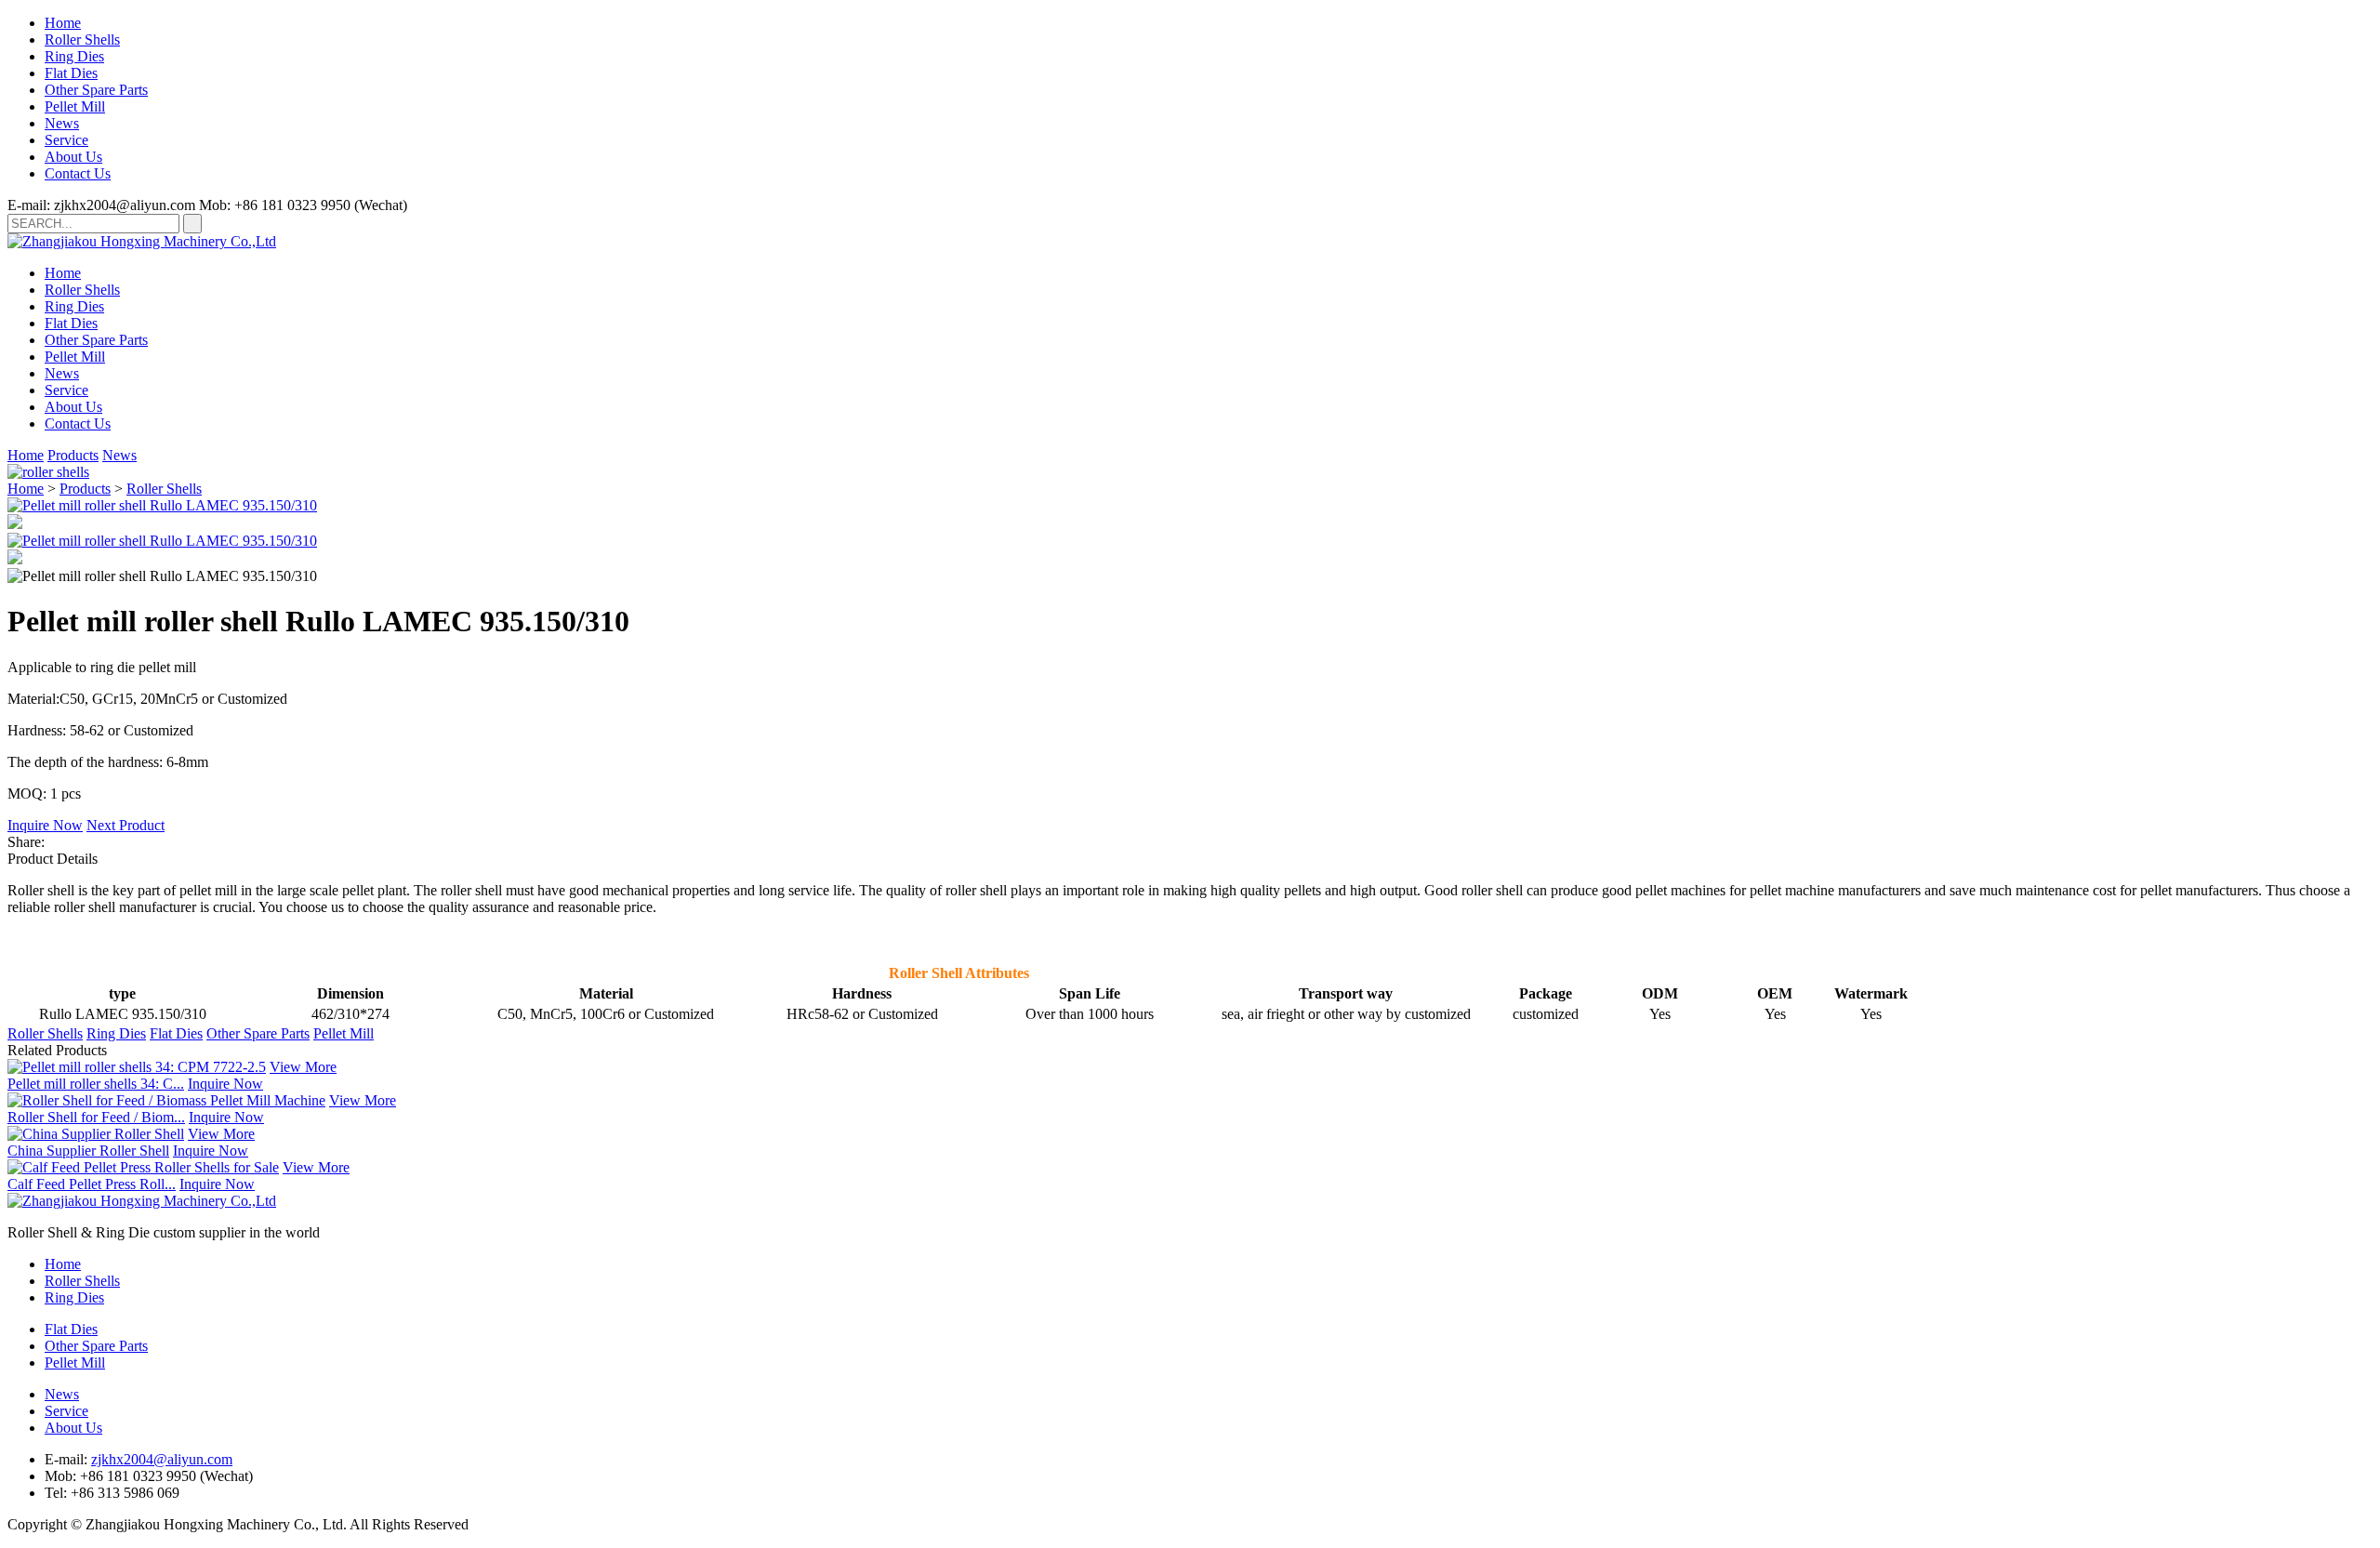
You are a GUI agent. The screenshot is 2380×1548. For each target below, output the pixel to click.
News (62, 123)
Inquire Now (45, 825)
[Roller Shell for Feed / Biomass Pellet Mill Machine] (166, 1100)
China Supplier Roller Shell (88, 1151)
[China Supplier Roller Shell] (96, 1134)
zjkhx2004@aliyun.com (162, 1459)
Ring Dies (74, 56)
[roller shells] (48, 472)
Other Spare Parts (96, 90)
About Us (73, 157)
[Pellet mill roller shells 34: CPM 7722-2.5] (137, 1067)
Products (73, 455)
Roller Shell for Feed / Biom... (96, 1117)
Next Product (126, 825)
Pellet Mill (75, 106)
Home (63, 23)
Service (66, 140)
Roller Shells (82, 40)
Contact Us (78, 173)
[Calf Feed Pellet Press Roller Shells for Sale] (143, 1167)
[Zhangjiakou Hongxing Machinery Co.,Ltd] (142, 241)
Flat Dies (71, 73)
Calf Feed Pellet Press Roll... (92, 1184)
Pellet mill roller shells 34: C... (96, 1084)
